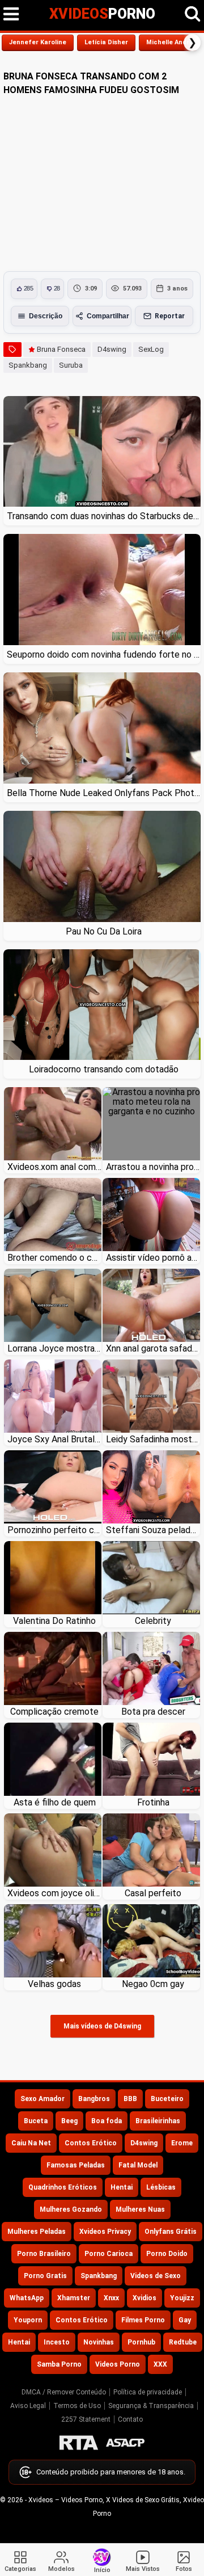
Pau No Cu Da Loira (104, 931)
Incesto (57, 2342)
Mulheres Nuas (140, 2209)
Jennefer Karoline (38, 42)
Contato (130, 2419)
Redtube (183, 2342)
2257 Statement (86, 2419)
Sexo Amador (42, 2099)
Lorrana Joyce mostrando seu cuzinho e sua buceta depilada (54, 1348)
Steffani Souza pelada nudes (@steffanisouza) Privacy (153, 1530)
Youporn (28, 2320)
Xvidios (144, 2298)
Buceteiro (167, 2099)
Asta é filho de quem (55, 1802)
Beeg (69, 2121)
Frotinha (153, 1802)
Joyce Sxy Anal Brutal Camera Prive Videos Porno (54, 1439)
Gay (185, 2320)
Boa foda (107, 2121)
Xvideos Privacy (105, 2232)
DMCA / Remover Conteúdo (64, 2392)
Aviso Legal (28, 2406)
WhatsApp (27, 2298)
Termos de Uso (77, 2406)
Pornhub (141, 2342)
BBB (130, 2099)
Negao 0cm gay (153, 1984)
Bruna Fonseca (61, 349)
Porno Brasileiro (44, 2254)
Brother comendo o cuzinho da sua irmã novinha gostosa (54, 1258)
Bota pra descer (153, 1712)
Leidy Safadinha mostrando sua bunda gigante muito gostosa (153, 1439)
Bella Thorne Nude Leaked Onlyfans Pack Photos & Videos (104, 793)
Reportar (170, 316)
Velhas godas (54, 1984)
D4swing (112, 349)
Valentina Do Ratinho (54, 1621)
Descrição (46, 316)
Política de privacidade (148, 2392)
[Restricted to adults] (79, 2443)
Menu (11, 14)
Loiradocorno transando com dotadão (104, 1069)
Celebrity (153, 1621)
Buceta (36, 2121)
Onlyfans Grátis (171, 2232)
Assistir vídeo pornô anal (153, 1258)
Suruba (71, 365)
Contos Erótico (91, 2143)
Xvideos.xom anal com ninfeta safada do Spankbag (54, 1167)
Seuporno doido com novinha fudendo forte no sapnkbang (104, 654)
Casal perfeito (153, 1893)
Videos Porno (118, 2364)
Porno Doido (167, 2254)
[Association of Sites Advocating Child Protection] (125, 2443)
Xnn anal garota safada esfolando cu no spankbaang (153, 1348)
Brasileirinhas (158, 2121)
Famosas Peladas (76, 2165)
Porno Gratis (45, 2276)
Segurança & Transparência (151, 2406)
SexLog (151, 349)
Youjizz (182, 2298)
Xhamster (74, 2298)
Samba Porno (59, 2364)
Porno (102, 14)
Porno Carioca (109, 2254)
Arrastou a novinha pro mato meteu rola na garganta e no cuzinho (153, 1167)
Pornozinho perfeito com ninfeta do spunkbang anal (54, 1530)
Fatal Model (138, 2165)
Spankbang (28, 365)
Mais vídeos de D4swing (102, 2026)
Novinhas (99, 2342)
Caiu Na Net (31, 2143)
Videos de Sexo (156, 2276)
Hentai (122, 2187)
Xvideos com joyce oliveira (54, 1893)
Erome (182, 2143)
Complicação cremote (54, 1712)
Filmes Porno (143, 2320)
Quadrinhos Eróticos (63, 2187)
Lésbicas (161, 2187)
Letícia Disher (106, 42)
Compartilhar (108, 316)
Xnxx (111, 2298)
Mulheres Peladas (37, 2232)
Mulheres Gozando (71, 2209)
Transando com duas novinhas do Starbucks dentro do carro (104, 516)
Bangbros (94, 2099)
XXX (160, 2364)
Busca (193, 14)
